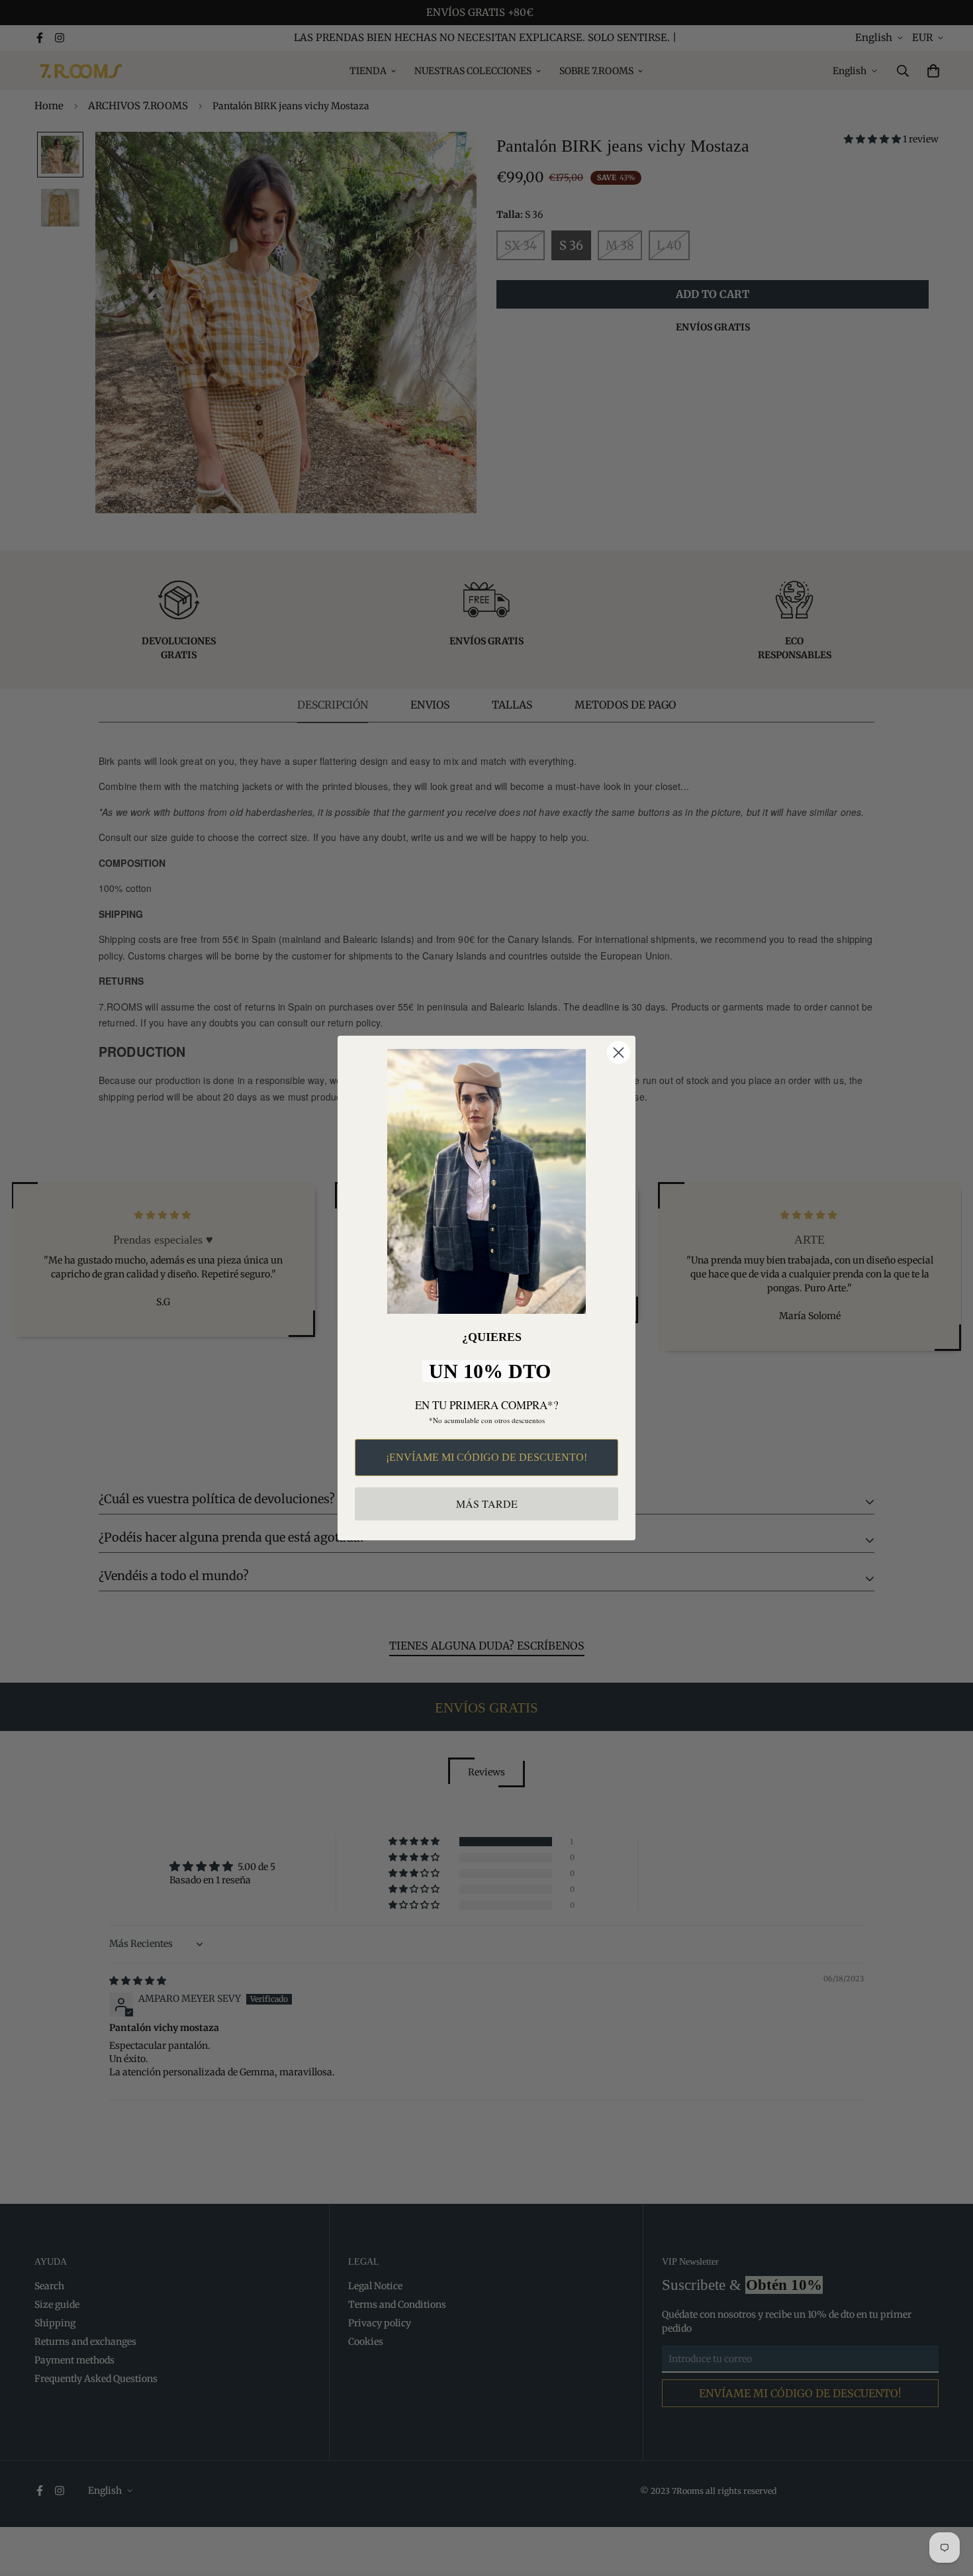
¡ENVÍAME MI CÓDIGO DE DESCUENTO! (486, 1457)
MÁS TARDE (487, 1504)
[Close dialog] (619, 1053)
